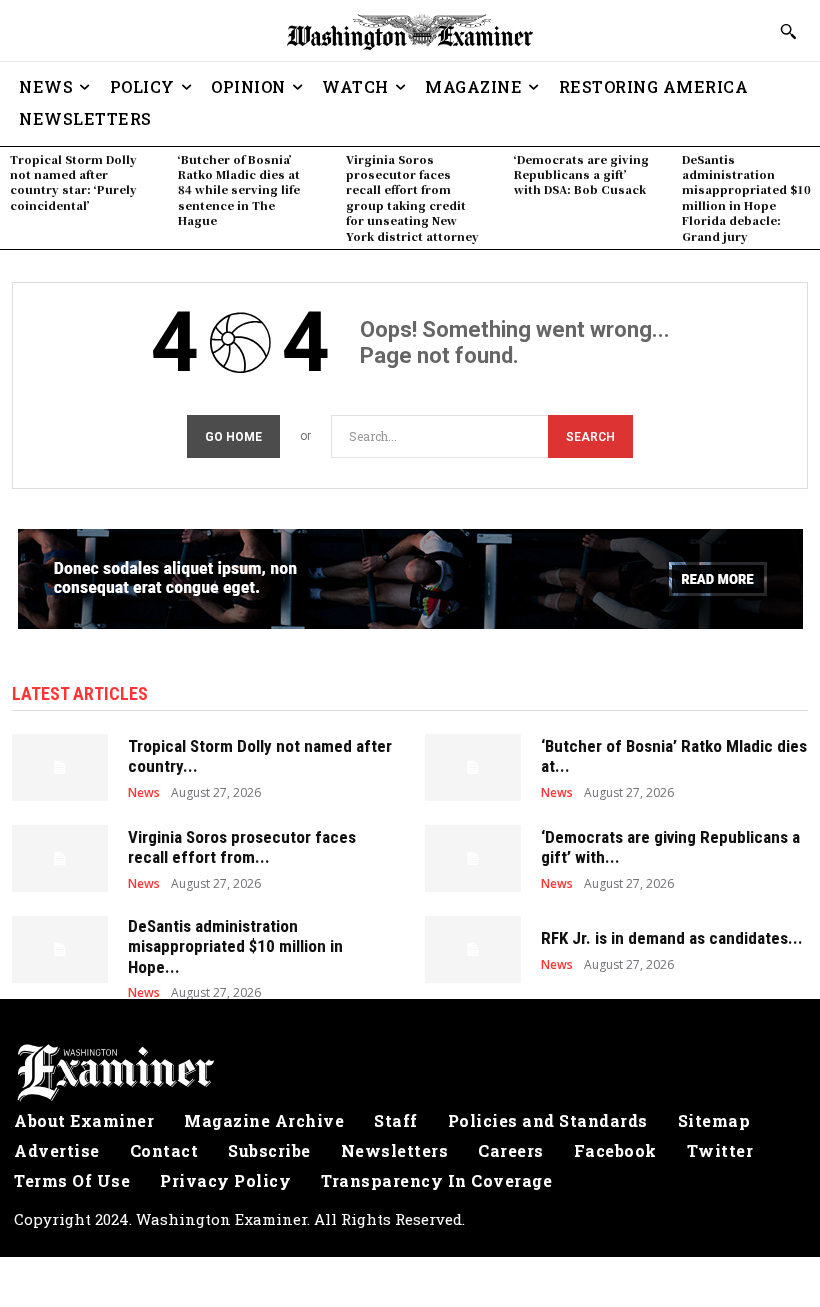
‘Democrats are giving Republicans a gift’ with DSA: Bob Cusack (581, 174)
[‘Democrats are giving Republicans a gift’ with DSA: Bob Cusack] (473, 858)
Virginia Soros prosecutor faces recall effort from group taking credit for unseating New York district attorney (412, 197)
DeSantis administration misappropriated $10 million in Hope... (235, 946)
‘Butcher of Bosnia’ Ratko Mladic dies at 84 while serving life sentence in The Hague (239, 190)
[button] (788, 31)
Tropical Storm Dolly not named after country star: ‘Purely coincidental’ (73, 182)
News (144, 793)
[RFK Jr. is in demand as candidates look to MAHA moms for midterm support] (473, 949)
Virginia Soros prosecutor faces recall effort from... (242, 847)
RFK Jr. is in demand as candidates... (672, 938)
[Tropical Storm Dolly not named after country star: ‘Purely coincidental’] (60, 767)
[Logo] (410, 1073)
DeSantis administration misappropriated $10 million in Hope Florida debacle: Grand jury (746, 197)
